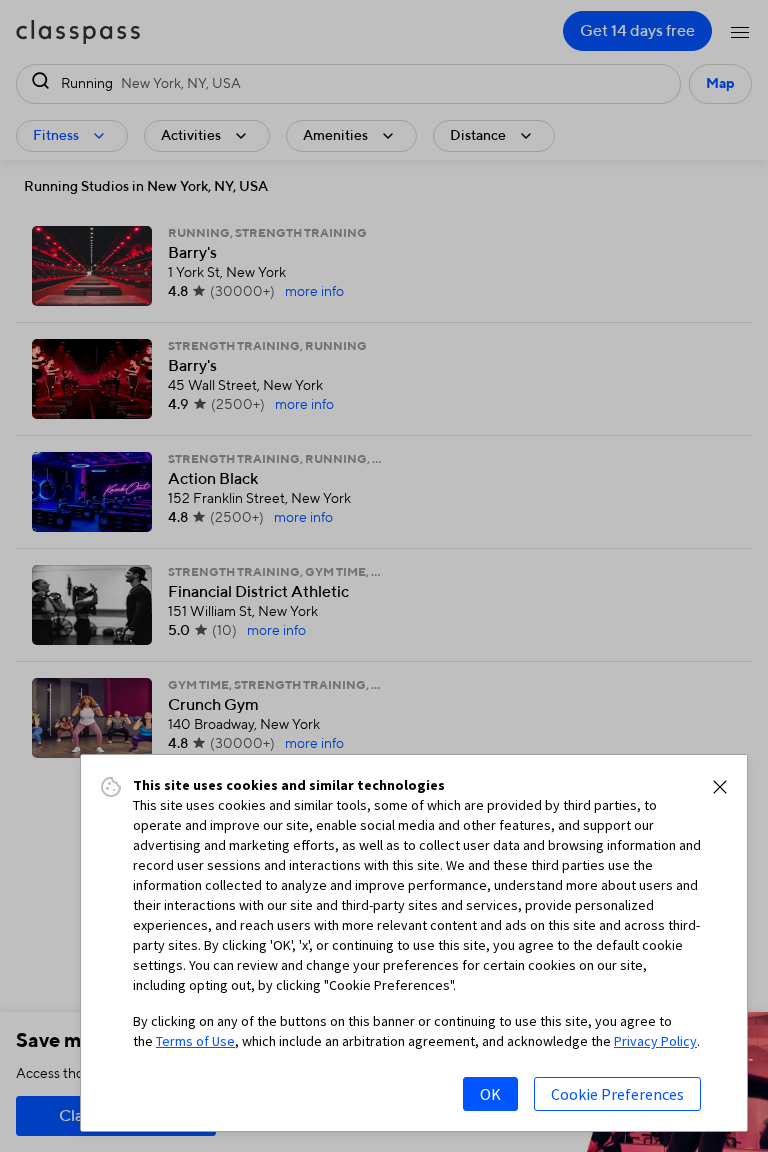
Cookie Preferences (617, 1094)
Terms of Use (195, 1041)
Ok (490, 1094)
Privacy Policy (655, 1041)
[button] (720, 787)
